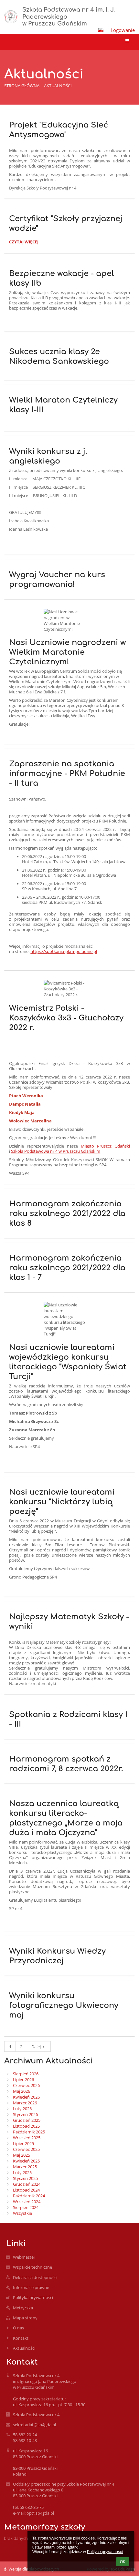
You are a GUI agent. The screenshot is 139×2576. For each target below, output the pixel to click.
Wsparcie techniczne (32, 2267)
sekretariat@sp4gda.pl (34, 2425)
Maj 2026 (21, 2091)
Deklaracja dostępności (35, 2277)
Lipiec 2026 (23, 2080)
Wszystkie (22, 2213)
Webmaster (24, 2257)
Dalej (36, 2047)
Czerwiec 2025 (26, 2149)
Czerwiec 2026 (26, 2085)
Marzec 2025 (25, 2167)
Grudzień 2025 (27, 2120)
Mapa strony (25, 2318)
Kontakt (21, 2338)
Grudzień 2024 (27, 2184)
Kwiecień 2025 (26, 2161)
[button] (101, 30)
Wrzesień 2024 (27, 2202)
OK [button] (123, 2562)
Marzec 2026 (25, 2103)
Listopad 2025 (26, 2126)
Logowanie (123, 30)
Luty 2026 (22, 2109)
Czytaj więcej (24, 243)
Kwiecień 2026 (26, 2097)
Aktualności (58, 86)
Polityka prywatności (33, 2297)
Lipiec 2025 (23, 2143)
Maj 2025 (21, 2155)
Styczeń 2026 (25, 2114)
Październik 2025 (29, 2132)
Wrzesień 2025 (27, 2138)
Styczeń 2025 (25, 2178)
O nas (18, 2328)
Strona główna (22, 86)
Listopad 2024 (26, 2190)
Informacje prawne (31, 2287)
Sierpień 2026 (26, 2074)
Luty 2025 (22, 2172)
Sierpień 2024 (26, 2207)
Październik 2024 (29, 2196)
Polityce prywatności (105, 2552)
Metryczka (23, 2308)
